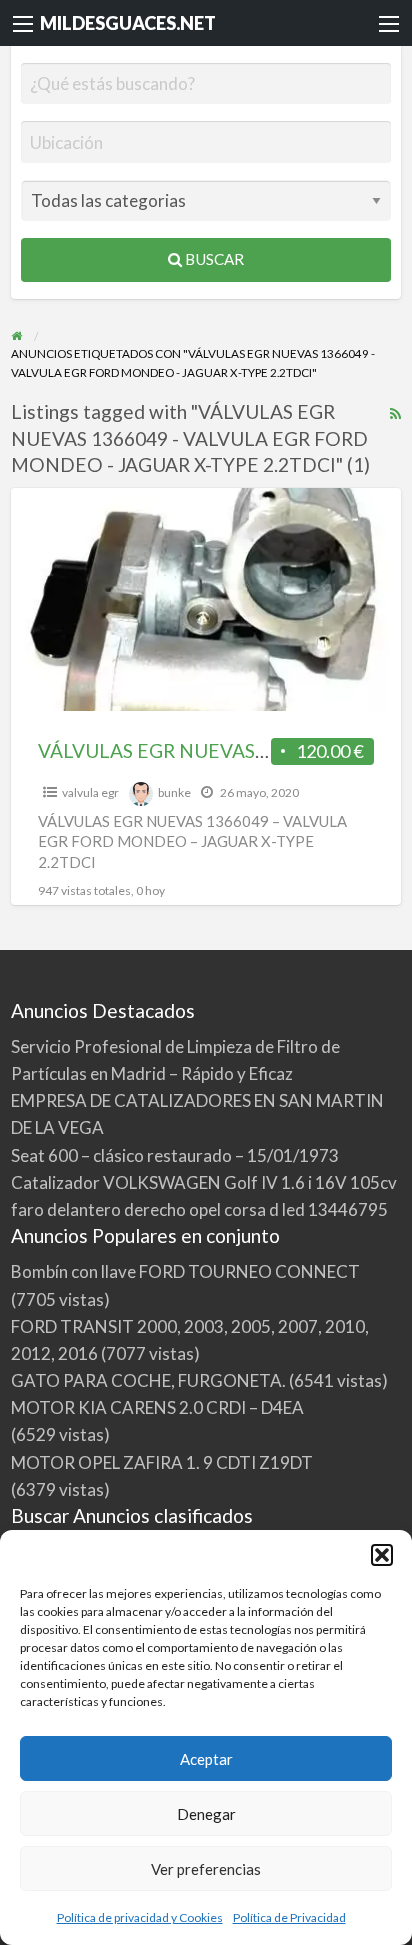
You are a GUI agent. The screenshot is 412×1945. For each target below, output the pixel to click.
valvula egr (90, 792)
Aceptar (206, 1759)
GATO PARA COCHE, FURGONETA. (148, 1380)
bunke (174, 792)
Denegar (206, 1814)
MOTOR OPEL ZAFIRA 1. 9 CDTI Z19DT (162, 1462)
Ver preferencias (206, 1869)
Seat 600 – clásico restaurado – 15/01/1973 (175, 1155)
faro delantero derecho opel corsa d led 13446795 (199, 1209)
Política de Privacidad (289, 1917)
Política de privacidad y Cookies (140, 1917)
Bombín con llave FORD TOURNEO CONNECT (185, 1271)
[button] (382, 1555)
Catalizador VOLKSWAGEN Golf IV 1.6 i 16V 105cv (204, 1182)
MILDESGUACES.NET (128, 23)
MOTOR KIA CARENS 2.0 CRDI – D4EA (157, 1407)
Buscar (213, 259)
